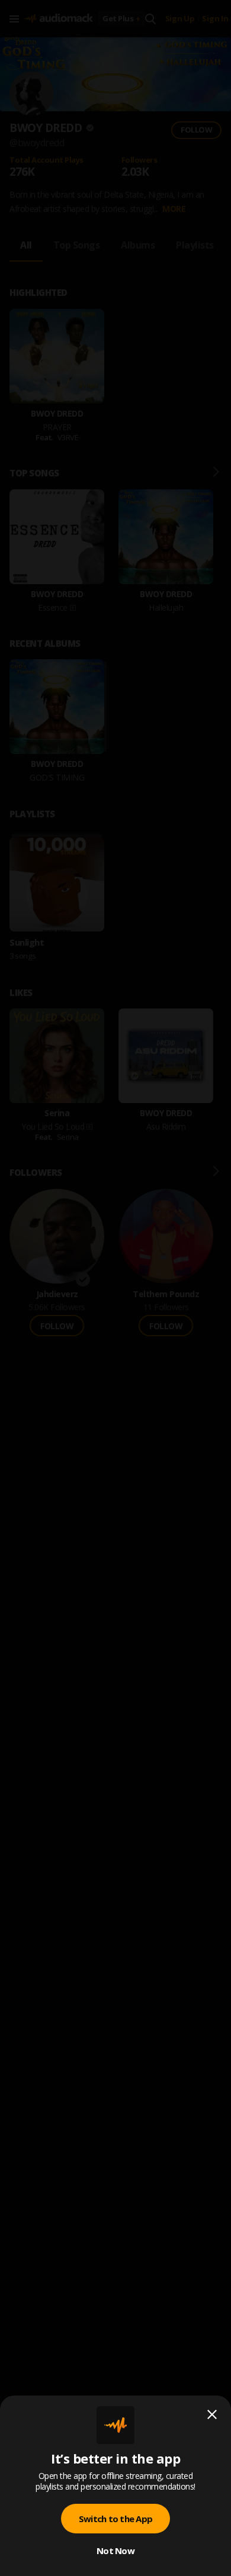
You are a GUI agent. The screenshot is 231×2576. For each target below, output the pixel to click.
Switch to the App (115, 2519)
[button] (115, 1288)
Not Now (115, 2551)
